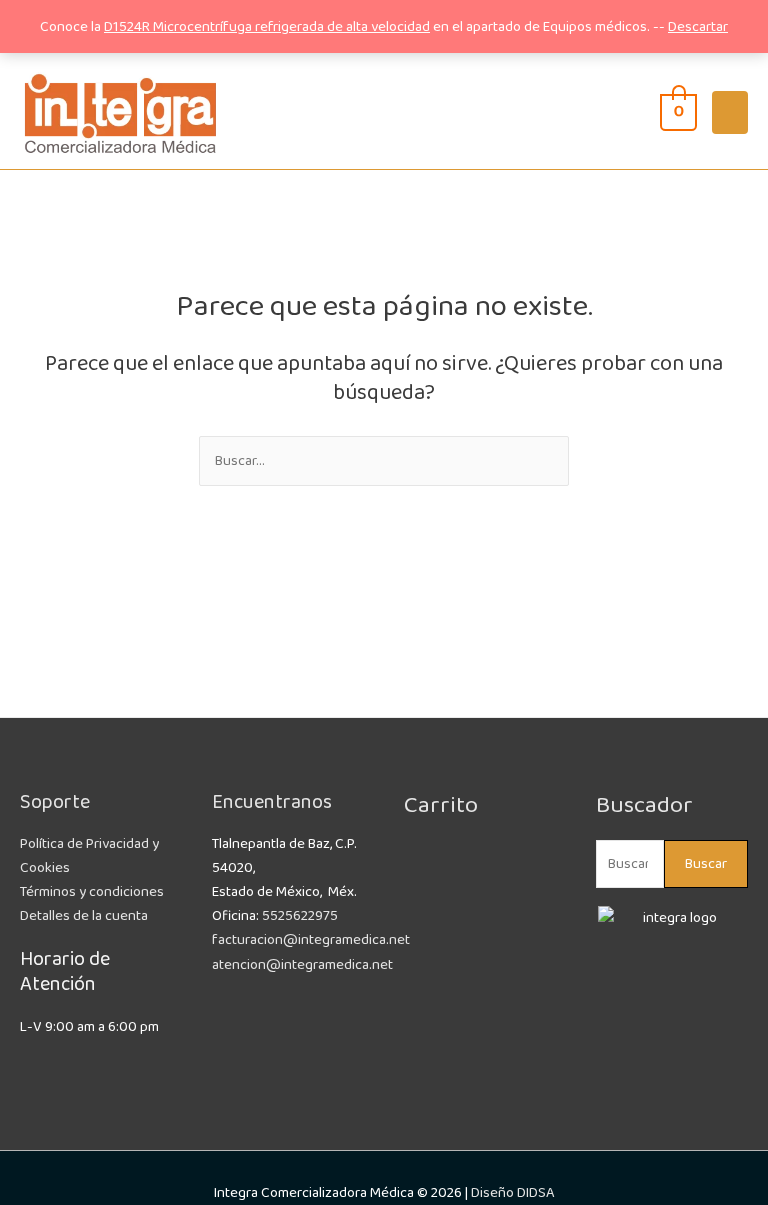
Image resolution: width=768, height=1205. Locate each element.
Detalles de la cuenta (84, 916)
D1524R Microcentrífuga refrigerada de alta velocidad (267, 27)
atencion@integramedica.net (302, 965)
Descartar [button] (698, 27)
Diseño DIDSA (513, 1193)
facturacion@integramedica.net (311, 940)
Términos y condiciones (92, 892)
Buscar (706, 864)
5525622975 (300, 916)
